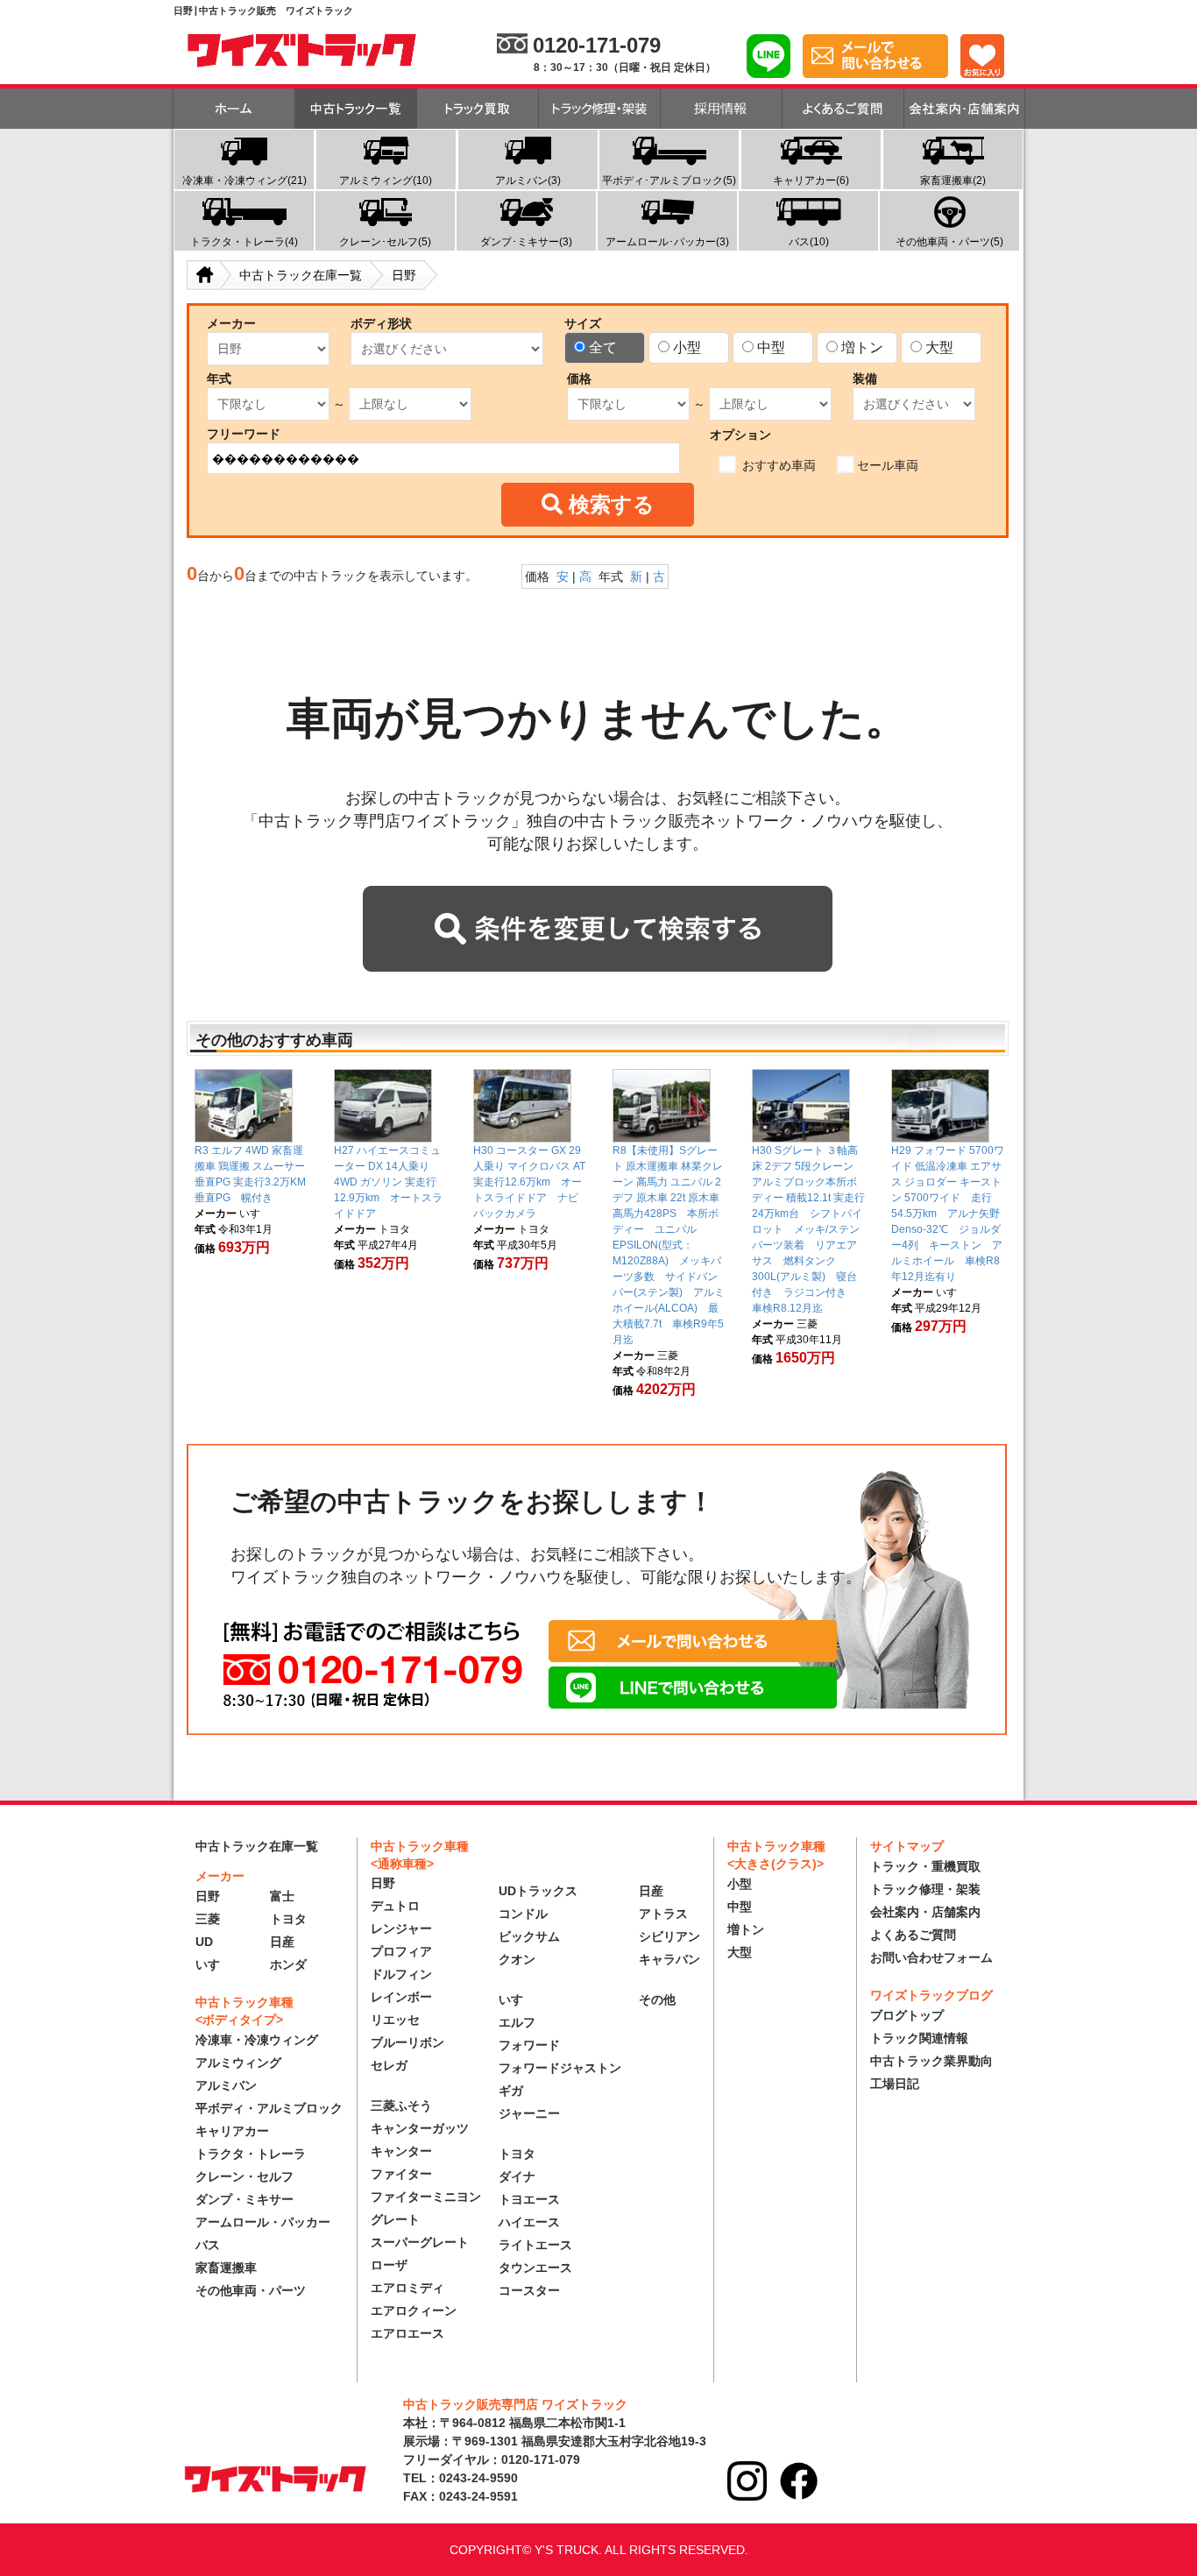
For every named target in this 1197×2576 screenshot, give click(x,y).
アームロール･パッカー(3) (667, 242)
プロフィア (401, 1951)
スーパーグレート (420, 2242)
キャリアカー (232, 2131)
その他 (657, 1999)
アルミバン (226, 2085)
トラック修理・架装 (925, 1889)
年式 (219, 379)
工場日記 (895, 2084)
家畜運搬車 (226, 2268)
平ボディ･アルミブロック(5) (669, 180)
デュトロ (395, 1906)
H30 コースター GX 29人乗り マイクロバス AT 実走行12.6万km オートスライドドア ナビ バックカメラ (531, 1182)
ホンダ (288, 1964)
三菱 (208, 1919)
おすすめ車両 (777, 465)
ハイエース (529, 2222)
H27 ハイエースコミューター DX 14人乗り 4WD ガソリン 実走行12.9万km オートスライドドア (388, 1182)
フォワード (529, 2045)
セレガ (389, 2065)
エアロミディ (407, 2288)
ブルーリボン (407, 2042)
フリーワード (244, 434)
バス (208, 2245)
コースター (529, 2290)
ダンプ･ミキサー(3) (526, 242)
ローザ (389, 2265)
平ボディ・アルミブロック (269, 2108)
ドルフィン (401, 1974)
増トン (862, 347)
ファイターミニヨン (426, 2197)
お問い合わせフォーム (931, 1957)
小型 (687, 347)
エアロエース (407, 2333)
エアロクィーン (414, 2311)
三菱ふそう (401, 2105)
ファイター (401, 2174)
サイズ (583, 323)
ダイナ (517, 2176)
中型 (771, 347)
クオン (517, 1959)
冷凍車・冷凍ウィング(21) (244, 180)
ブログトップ (907, 2015)
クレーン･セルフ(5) (385, 242)
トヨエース (529, 2199)
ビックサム (529, 1936)
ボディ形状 (381, 323)
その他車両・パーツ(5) (949, 242)
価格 (579, 379)
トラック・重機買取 (925, 1866)
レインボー (401, 1997)
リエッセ (395, 2020)
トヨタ (288, 1919)
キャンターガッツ (420, 2128)
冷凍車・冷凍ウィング (257, 2040)
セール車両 (888, 465)
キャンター (401, 2151)
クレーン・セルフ (244, 2176)
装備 (865, 379)
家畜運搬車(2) (953, 180)
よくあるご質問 (913, 1935)
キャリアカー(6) (811, 180)
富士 (282, 1896)
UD (204, 1942)
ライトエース (535, 2245)
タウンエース (535, 2268)
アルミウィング (238, 2063)
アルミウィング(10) (386, 180)
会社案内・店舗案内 (925, 1912)
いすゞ (214, 1964)
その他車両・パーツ (251, 2290)
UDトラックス (538, 1891)
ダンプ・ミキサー (244, 2199)
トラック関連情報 (919, 2038)
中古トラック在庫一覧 (257, 1846)
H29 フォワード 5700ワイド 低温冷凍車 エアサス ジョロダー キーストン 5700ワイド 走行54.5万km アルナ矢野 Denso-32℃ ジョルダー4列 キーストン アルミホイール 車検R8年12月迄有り (951, 1214)
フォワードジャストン (560, 2068)
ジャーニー (529, 2113)
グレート (395, 2219)
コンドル (523, 1914)
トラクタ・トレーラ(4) (244, 242)
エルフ (517, 2022)
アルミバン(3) (528, 180)
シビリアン (669, 1936)
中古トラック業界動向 (931, 2061)
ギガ (511, 2091)
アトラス (663, 1914)
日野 (208, 1896)
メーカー (231, 323)
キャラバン (669, 1959)
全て (603, 347)
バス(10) (809, 242)
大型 (939, 347)
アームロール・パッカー (263, 2222)
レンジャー (401, 1928)
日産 (282, 1942)
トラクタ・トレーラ (251, 2154)
